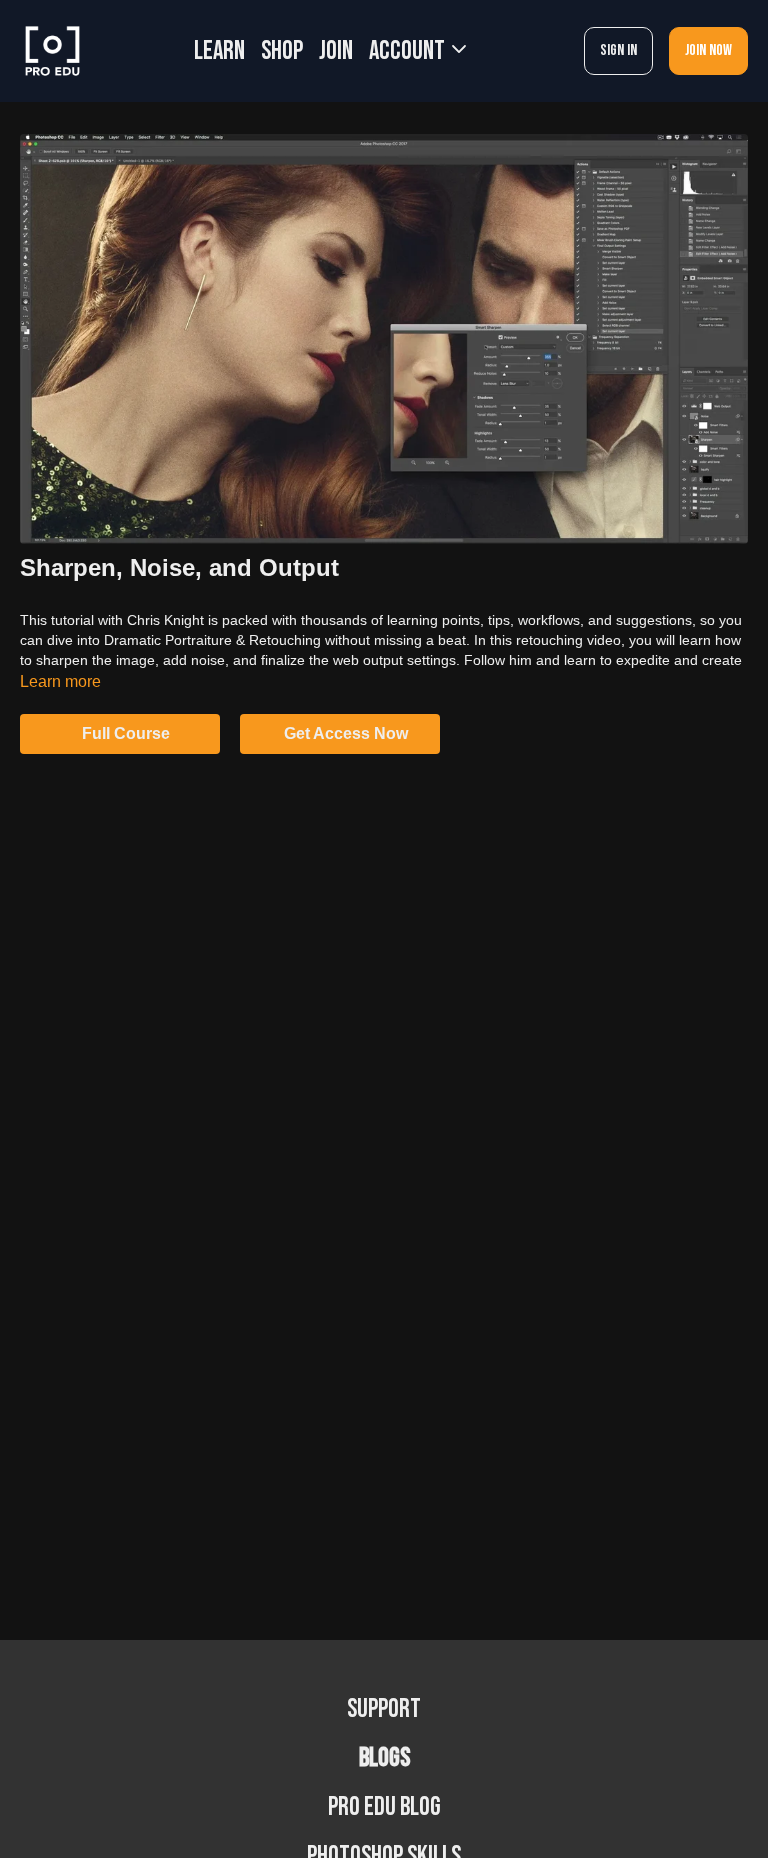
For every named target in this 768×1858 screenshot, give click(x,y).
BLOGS (384, 1758)
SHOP (282, 51)
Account (409, 51)
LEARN (219, 51)
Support (384, 1709)
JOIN (336, 51)
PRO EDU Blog (384, 1807)
